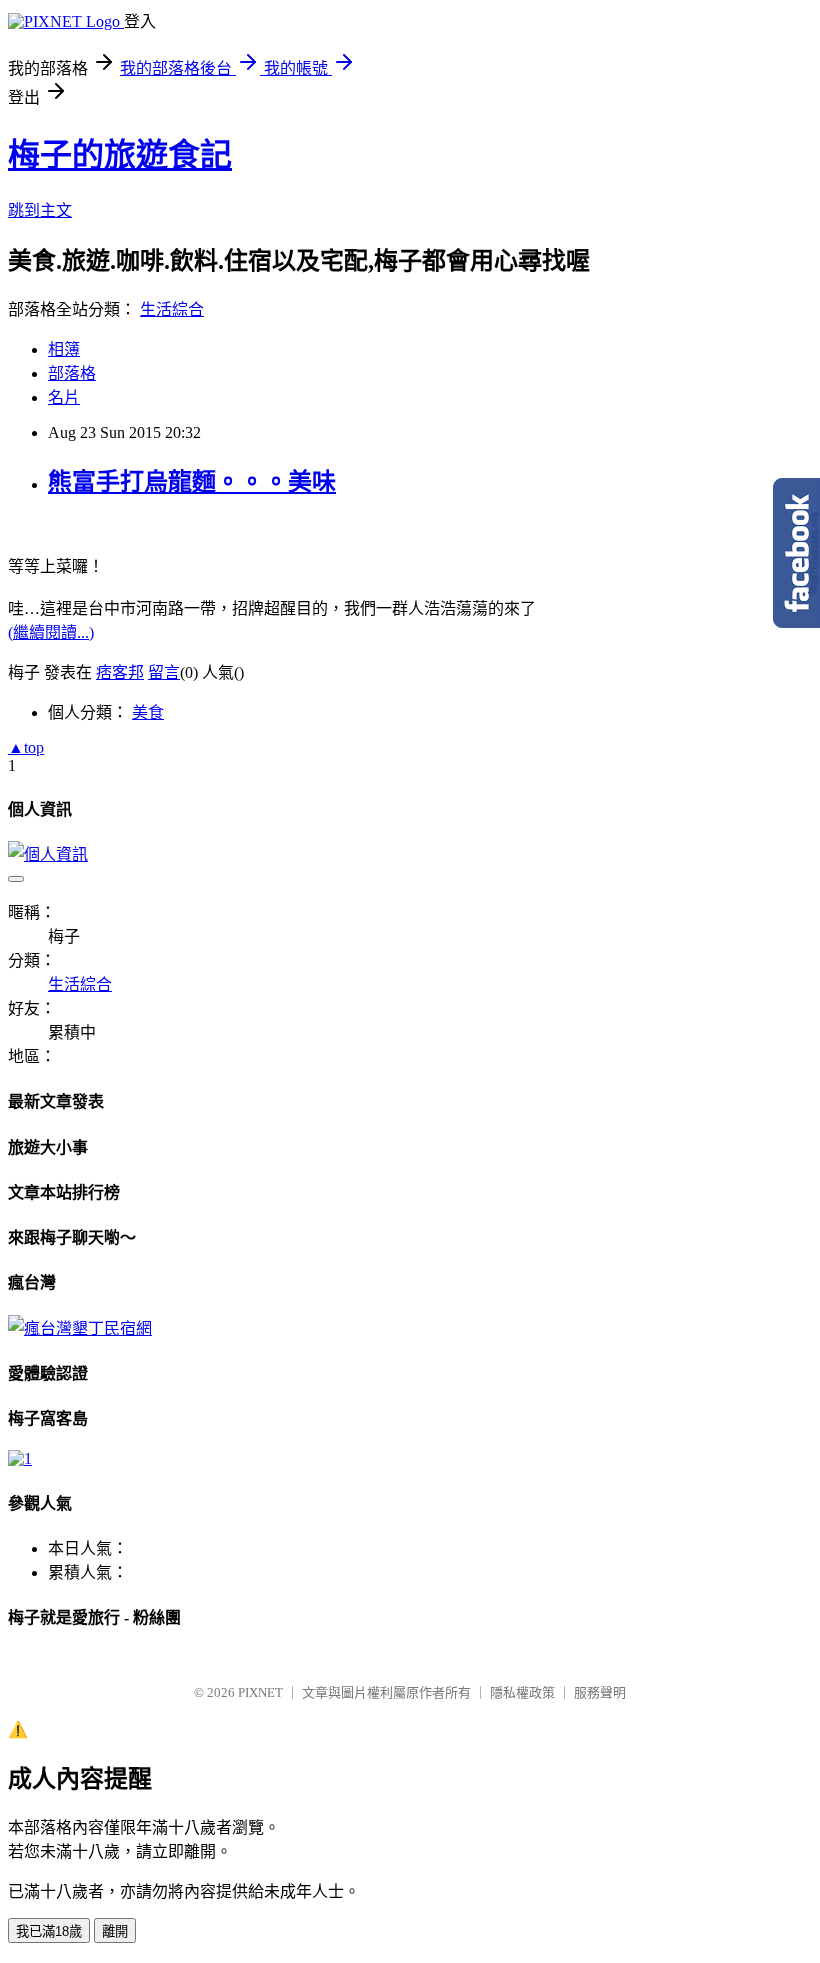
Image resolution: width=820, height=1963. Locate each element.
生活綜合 (172, 309)
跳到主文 (40, 210)
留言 (164, 672)
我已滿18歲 (49, 1931)
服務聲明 (600, 1692)
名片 (64, 397)
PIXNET (260, 1692)
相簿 (64, 349)
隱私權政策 (522, 1692)
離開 (115, 1931)
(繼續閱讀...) (51, 632)
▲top (26, 747)
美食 (148, 712)
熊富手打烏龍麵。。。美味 (192, 482)
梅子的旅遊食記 (120, 155)
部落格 (72, 373)
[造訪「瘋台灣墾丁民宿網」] (80, 1328)
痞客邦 (120, 672)
